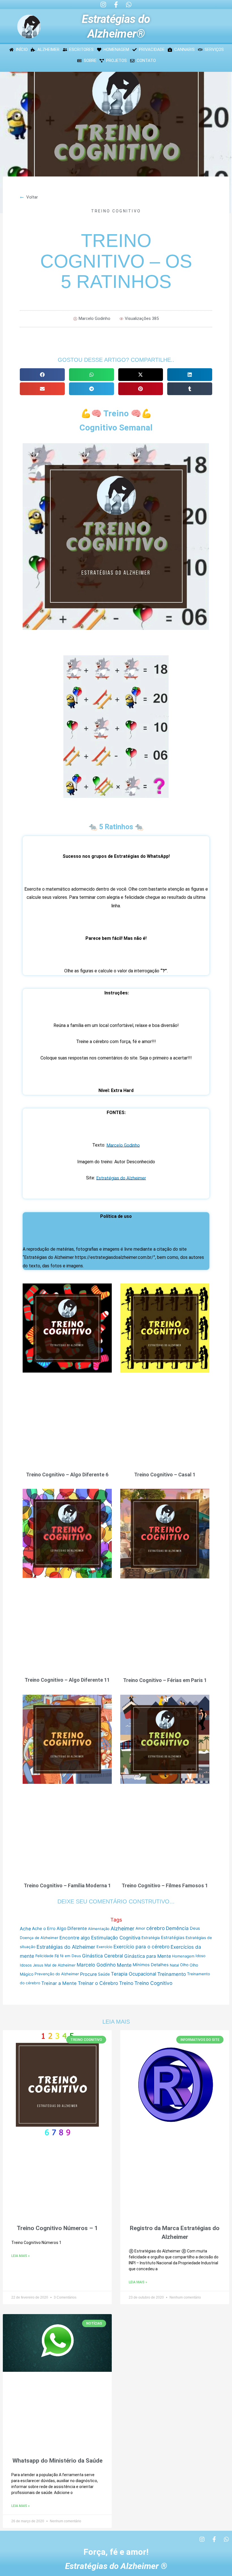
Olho (184, 1965)
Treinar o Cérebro (98, 1983)
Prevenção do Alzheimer (57, 1974)
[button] (42, 375)
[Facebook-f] (116, 5)
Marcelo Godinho (123, 1145)
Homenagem (183, 1956)
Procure (88, 1974)
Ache (25, 1929)
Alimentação (99, 1929)
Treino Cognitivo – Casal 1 (165, 1475)
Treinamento (172, 1974)
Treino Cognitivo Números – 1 (57, 2228)
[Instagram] (103, 5)
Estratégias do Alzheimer (121, 1178)
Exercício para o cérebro (141, 1947)
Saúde (104, 1974)
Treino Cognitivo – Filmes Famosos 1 (165, 1885)
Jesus (38, 1965)
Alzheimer (123, 1928)
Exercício (104, 1947)
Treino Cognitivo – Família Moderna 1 (67, 1885)
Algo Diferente (72, 1928)
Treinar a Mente (59, 1983)
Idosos (26, 1965)
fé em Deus (70, 1956)
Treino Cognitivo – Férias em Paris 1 (165, 1680)
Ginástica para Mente (148, 1956)
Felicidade (44, 1956)
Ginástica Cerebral (103, 1956)
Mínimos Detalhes (151, 1965)
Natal (174, 1965)
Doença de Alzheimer (39, 1938)
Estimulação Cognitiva (116, 1938)
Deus (195, 1928)
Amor (140, 1928)
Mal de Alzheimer (60, 1965)
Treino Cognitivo (116, 211)
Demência (177, 1928)
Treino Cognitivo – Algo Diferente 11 (67, 1680)
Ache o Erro (44, 1928)
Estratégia (151, 1938)
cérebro (155, 1928)
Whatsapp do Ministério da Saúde (57, 2460)
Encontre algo (75, 1938)
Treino (126, 1983)
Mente (124, 1965)
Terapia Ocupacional (134, 1974)
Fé (57, 1956)
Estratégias (173, 1938)
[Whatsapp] (129, 5)
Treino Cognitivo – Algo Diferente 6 (67, 1475)
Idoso (200, 1956)
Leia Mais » (21, 2256)
